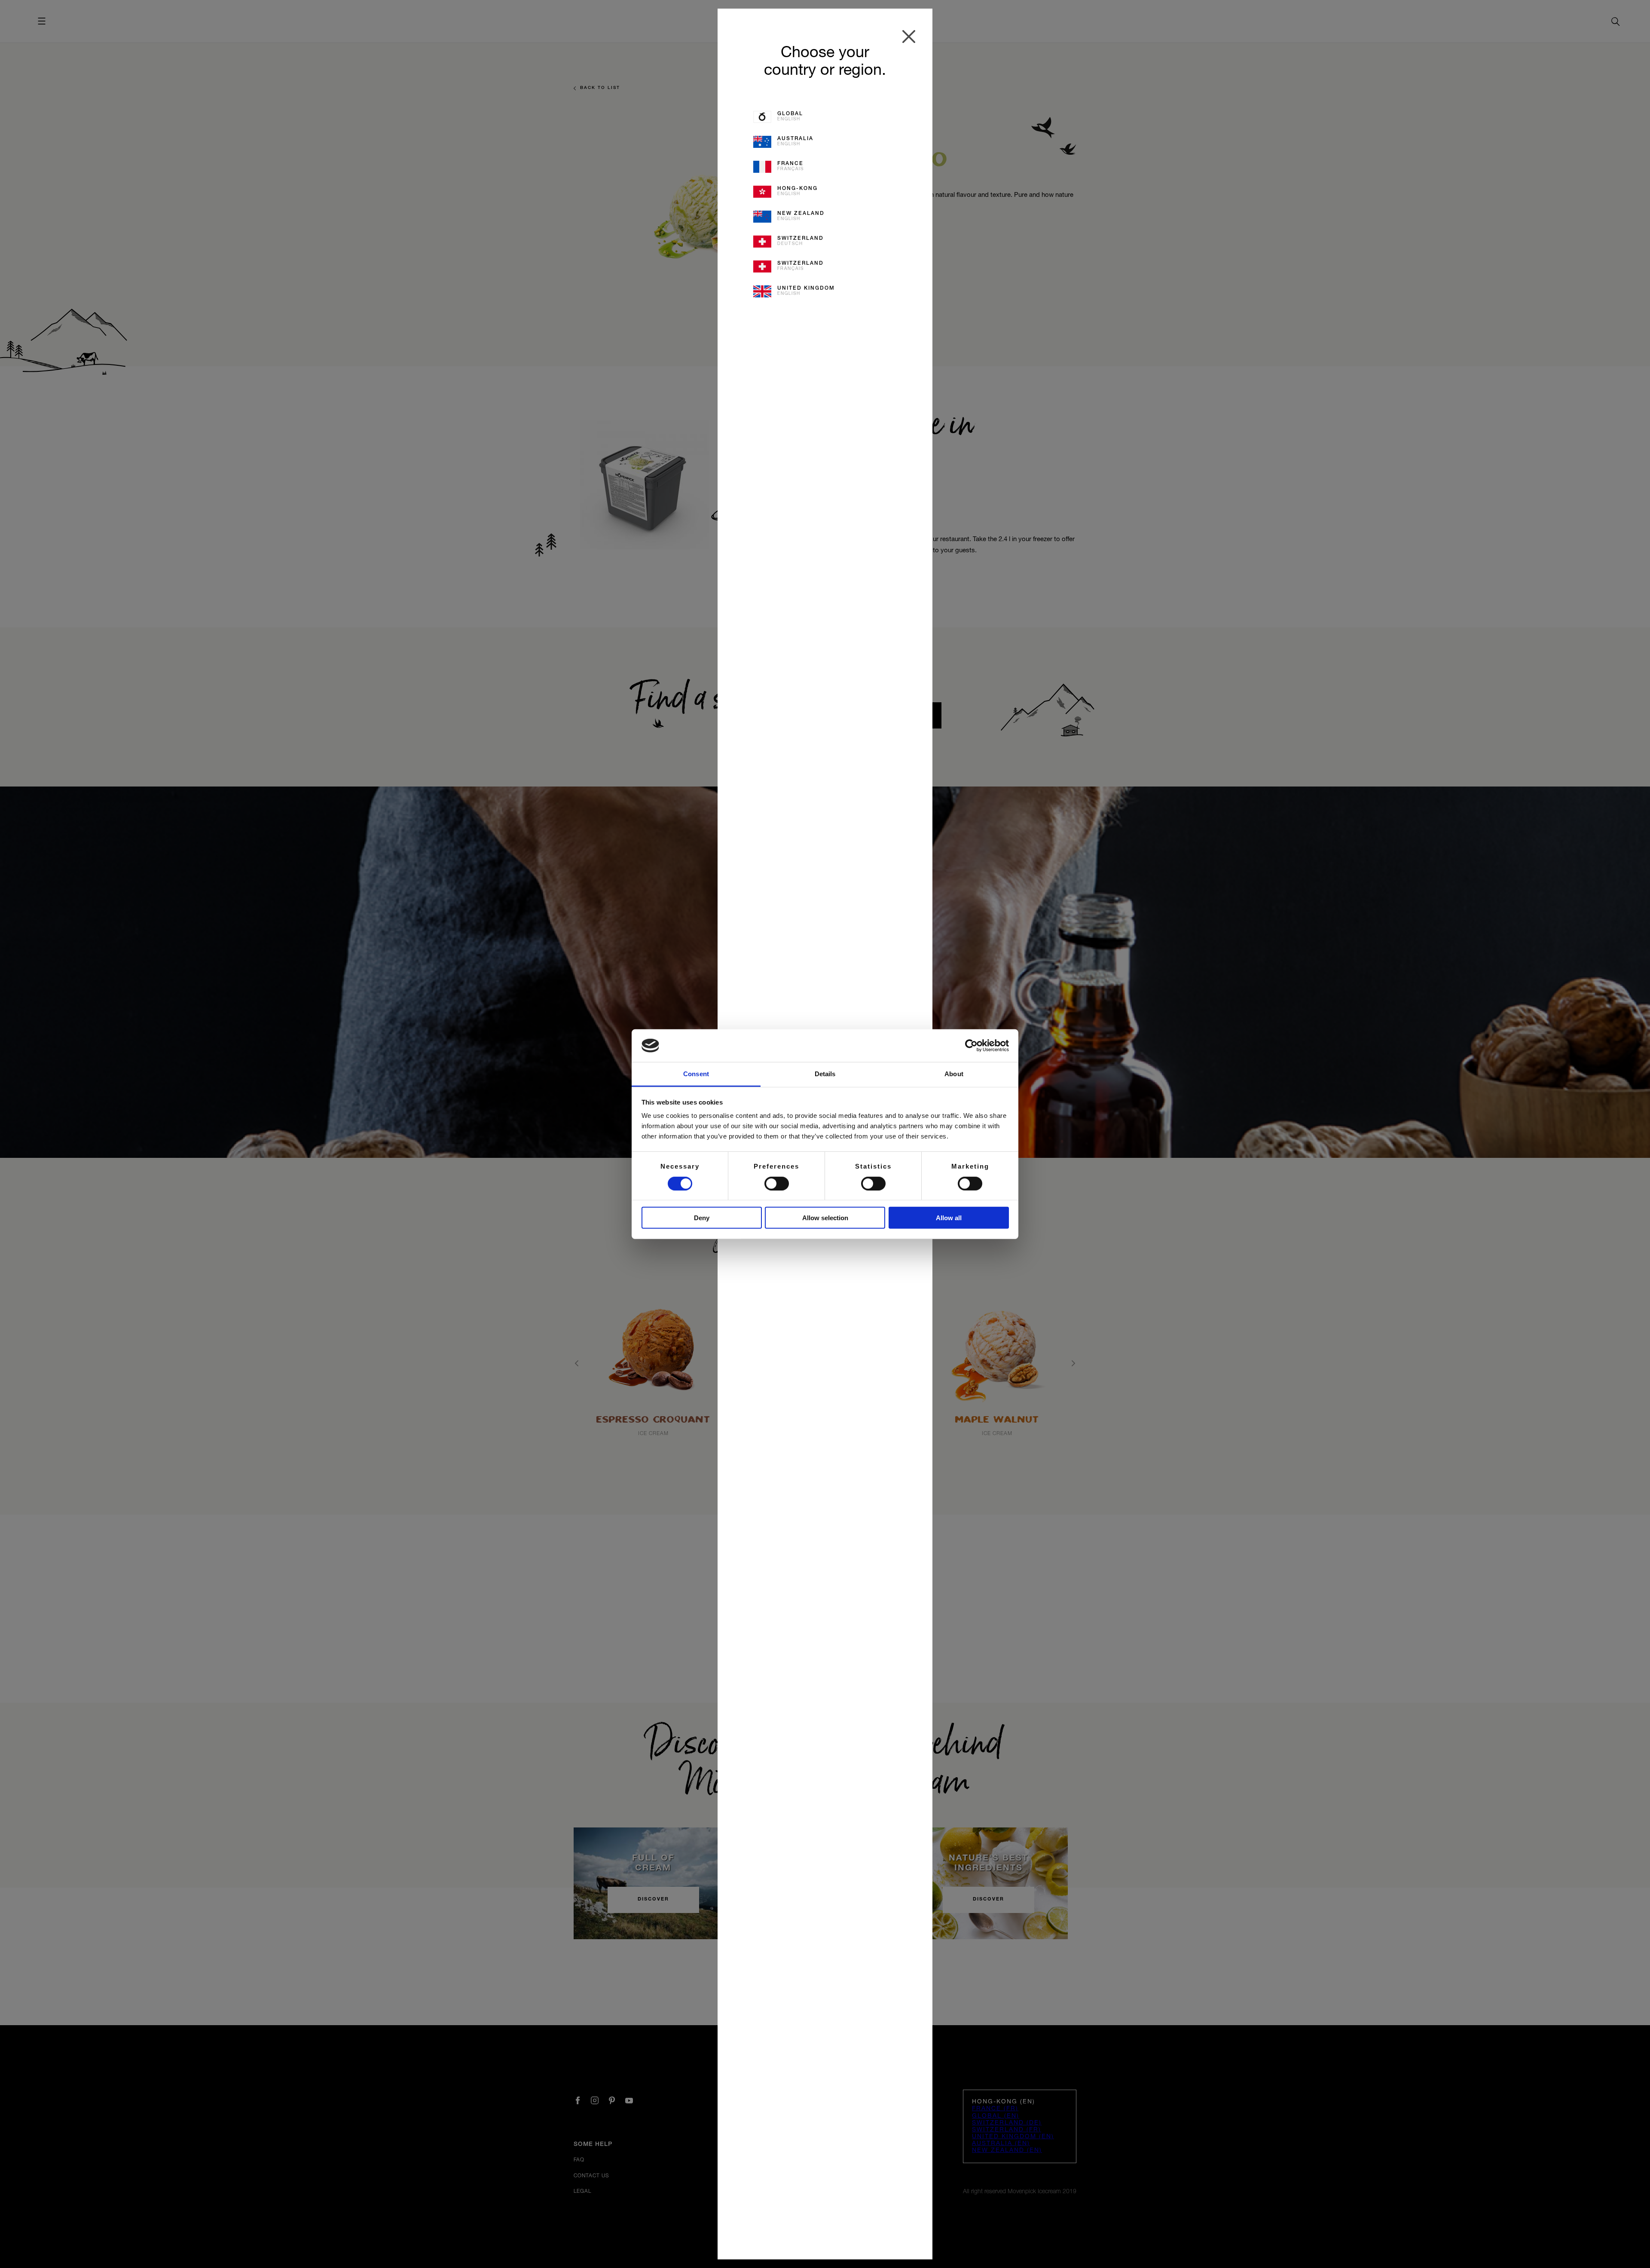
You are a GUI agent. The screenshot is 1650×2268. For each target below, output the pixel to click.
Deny (702, 1218)
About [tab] (954, 1074)
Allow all (949, 1218)
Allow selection (825, 1218)
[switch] (777, 1183)
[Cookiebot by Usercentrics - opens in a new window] (971, 1046)
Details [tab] (825, 1074)
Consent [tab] (696, 1074)
